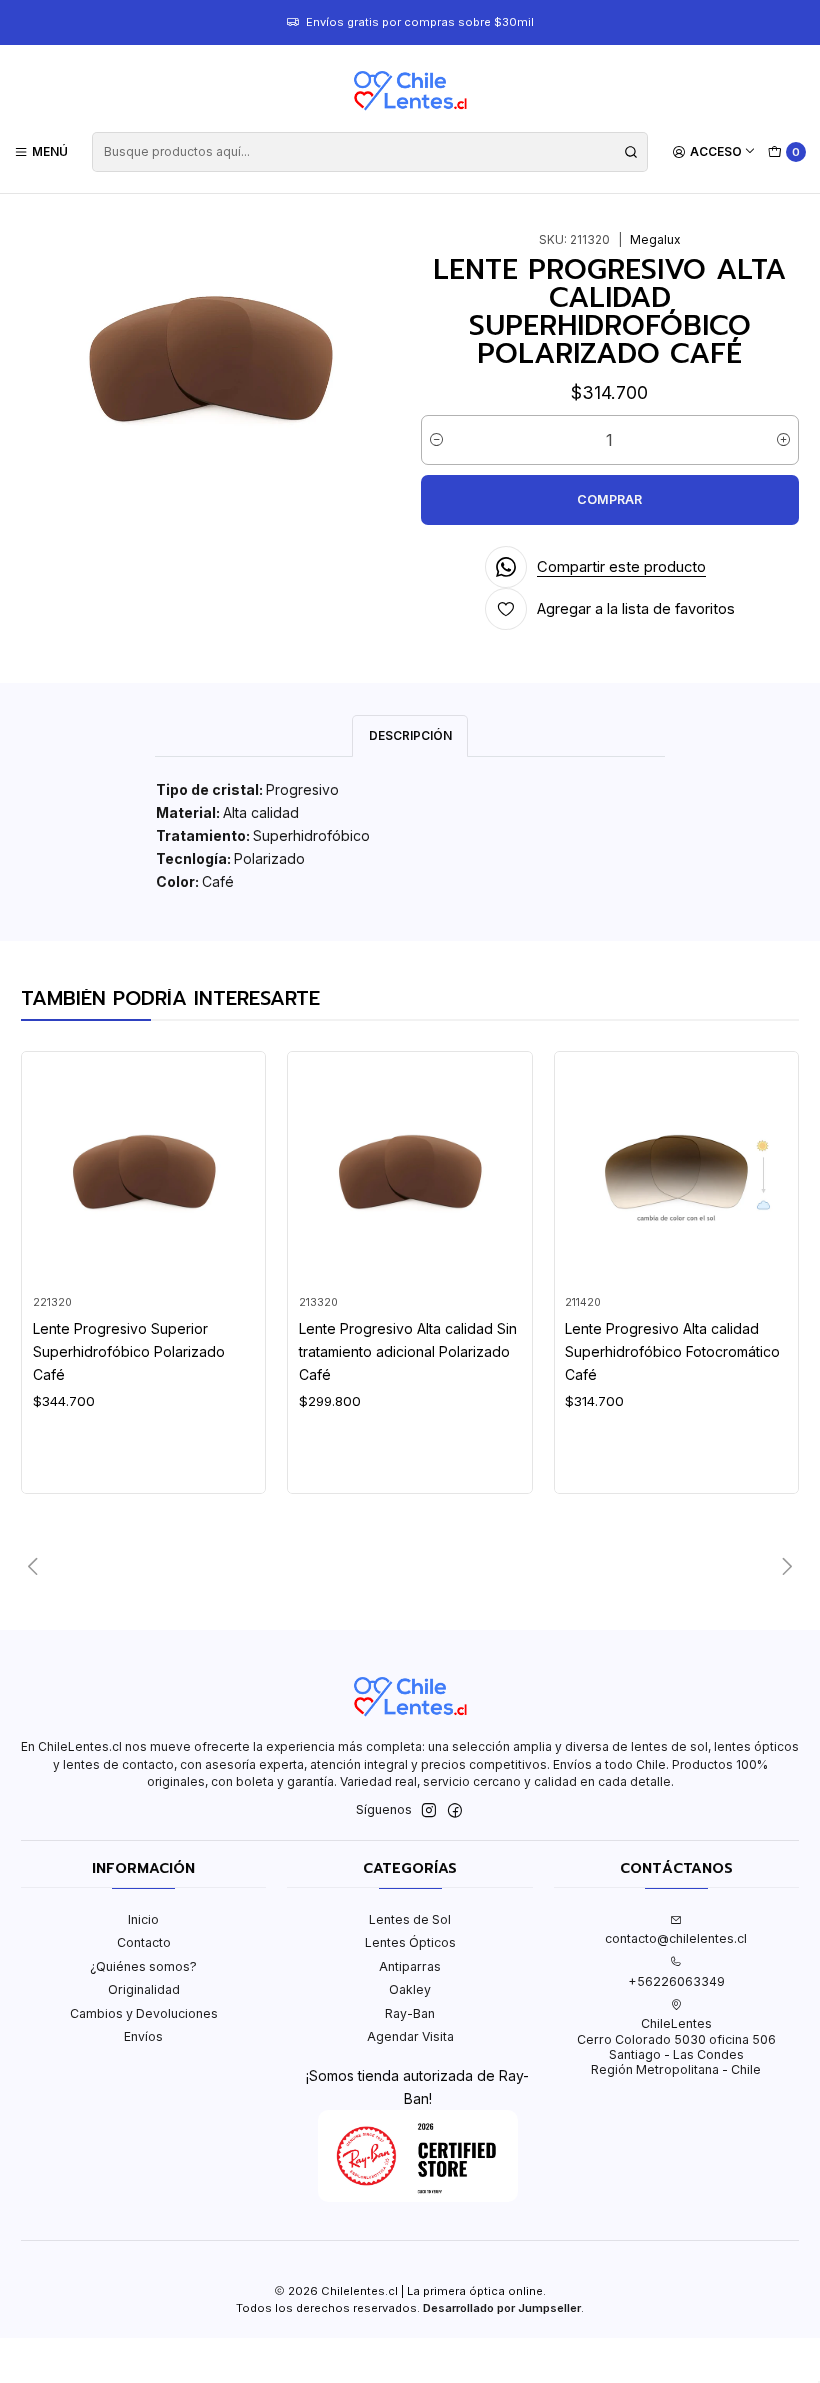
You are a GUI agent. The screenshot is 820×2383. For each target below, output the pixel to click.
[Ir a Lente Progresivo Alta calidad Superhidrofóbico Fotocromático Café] (676, 1173)
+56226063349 (676, 1981)
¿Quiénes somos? (143, 1966)
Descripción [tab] (410, 735)
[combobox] (369, 152)
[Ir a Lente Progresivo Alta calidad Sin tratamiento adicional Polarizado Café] (410, 1173)
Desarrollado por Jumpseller (502, 2308)
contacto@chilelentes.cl (676, 1938)
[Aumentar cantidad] (783, 440)
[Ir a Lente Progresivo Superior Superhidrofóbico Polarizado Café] (144, 1173)
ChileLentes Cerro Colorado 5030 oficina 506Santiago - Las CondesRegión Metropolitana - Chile (676, 2046)
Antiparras (410, 1966)
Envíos (143, 2036)
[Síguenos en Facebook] (455, 1811)
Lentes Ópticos (410, 1942)
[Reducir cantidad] (436, 440)
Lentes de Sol (410, 1919)
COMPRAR (609, 499)
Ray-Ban (410, 2013)
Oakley (410, 1989)
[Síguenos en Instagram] (429, 1811)
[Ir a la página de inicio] (410, 91)
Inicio (143, 1919)
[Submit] (631, 152)
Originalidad (144, 1989)
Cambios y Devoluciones (144, 2013)
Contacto (144, 1942)
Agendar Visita (410, 2036)
